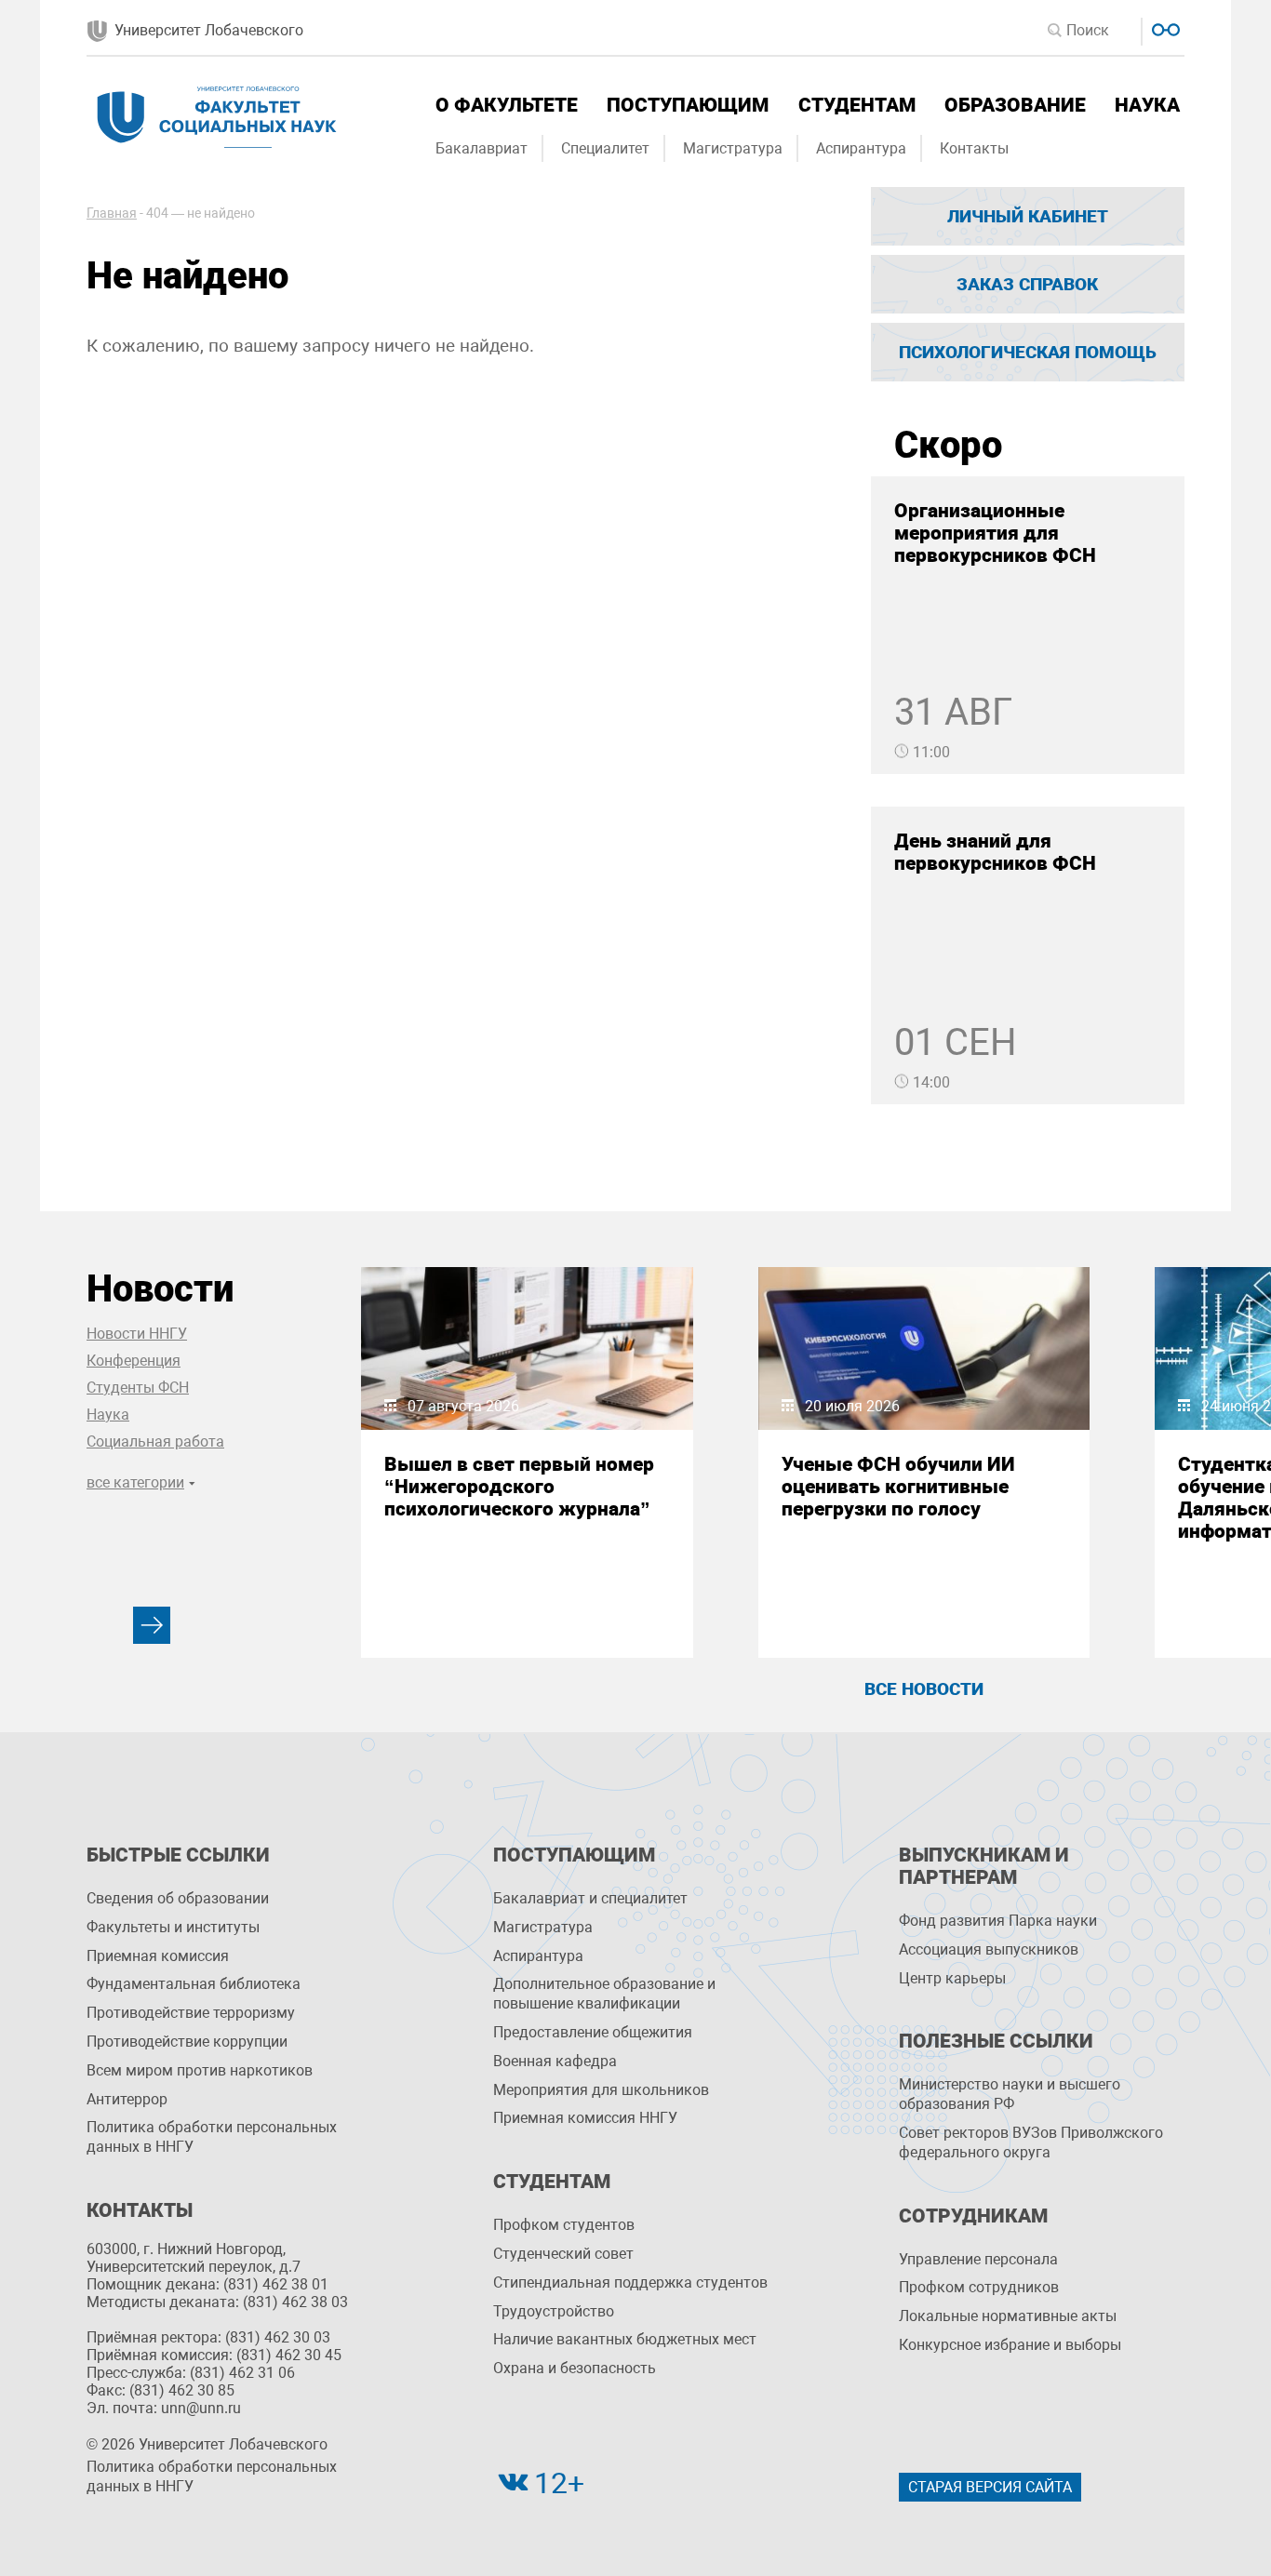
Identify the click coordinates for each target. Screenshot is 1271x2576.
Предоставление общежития (593, 2032)
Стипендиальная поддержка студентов (630, 2282)
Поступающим (688, 105)
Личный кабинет (1028, 216)
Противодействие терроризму (191, 2013)
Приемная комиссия (158, 1956)
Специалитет (605, 148)
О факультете (507, 105)
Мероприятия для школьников (601, 2090)
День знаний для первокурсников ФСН (995, 852)
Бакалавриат (482, 148)
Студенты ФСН (138, 1388)
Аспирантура (861, 148)
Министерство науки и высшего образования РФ (1010, 2094)
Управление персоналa (978, 2259)
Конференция (134, 1361)
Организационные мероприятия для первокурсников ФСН (995, 533)
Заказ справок (1027, 284)
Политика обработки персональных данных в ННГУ (212, 2137)
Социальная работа (155, 1441)
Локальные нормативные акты (1008, 2316)
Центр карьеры (952, 1978)
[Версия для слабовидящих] (1164, 27)
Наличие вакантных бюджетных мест (625, 2339)
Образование (1015, 105)
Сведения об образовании (178, 1898)
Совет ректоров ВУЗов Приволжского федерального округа (1031, 2142)
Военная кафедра (555, 2061)
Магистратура (733, 148)
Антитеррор (127, 2099)
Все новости (924, 1689)
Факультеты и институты (173, 1927)
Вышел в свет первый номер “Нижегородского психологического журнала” (519, 1487)
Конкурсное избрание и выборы (1010, 2345)
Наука (1147, 105)
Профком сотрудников (979, 2287)
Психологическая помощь (1028, 352)
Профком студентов (564, 2225)
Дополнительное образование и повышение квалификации (604, 1994)
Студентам (857, 105)
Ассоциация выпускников (989, 1949)
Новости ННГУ (137, 1334)
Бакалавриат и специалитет (590, 1898)
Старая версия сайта (990, 2487)
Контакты (974, 148)
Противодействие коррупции (187, 2042)
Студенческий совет (563, 2254)
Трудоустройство (554, 2311)
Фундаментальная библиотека (194, 1984)
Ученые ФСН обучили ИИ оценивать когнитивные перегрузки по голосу (898, 1487)
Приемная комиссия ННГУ (585, 2118)
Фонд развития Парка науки (998, 1921)
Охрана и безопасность (575, 2368)
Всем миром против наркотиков (200, 2070)
